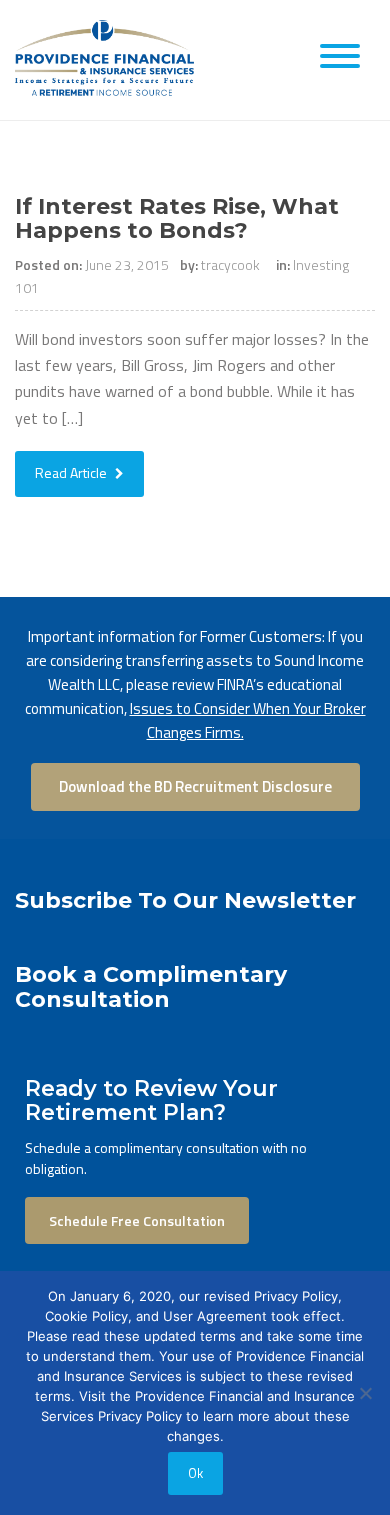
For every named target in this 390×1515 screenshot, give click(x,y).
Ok (195, 1473)
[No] (365, 1393)
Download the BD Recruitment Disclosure (195, 786)
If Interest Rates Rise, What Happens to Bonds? (177, 218)
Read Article (72, 472)
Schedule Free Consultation (137, 1220)
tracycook (230, 264)
